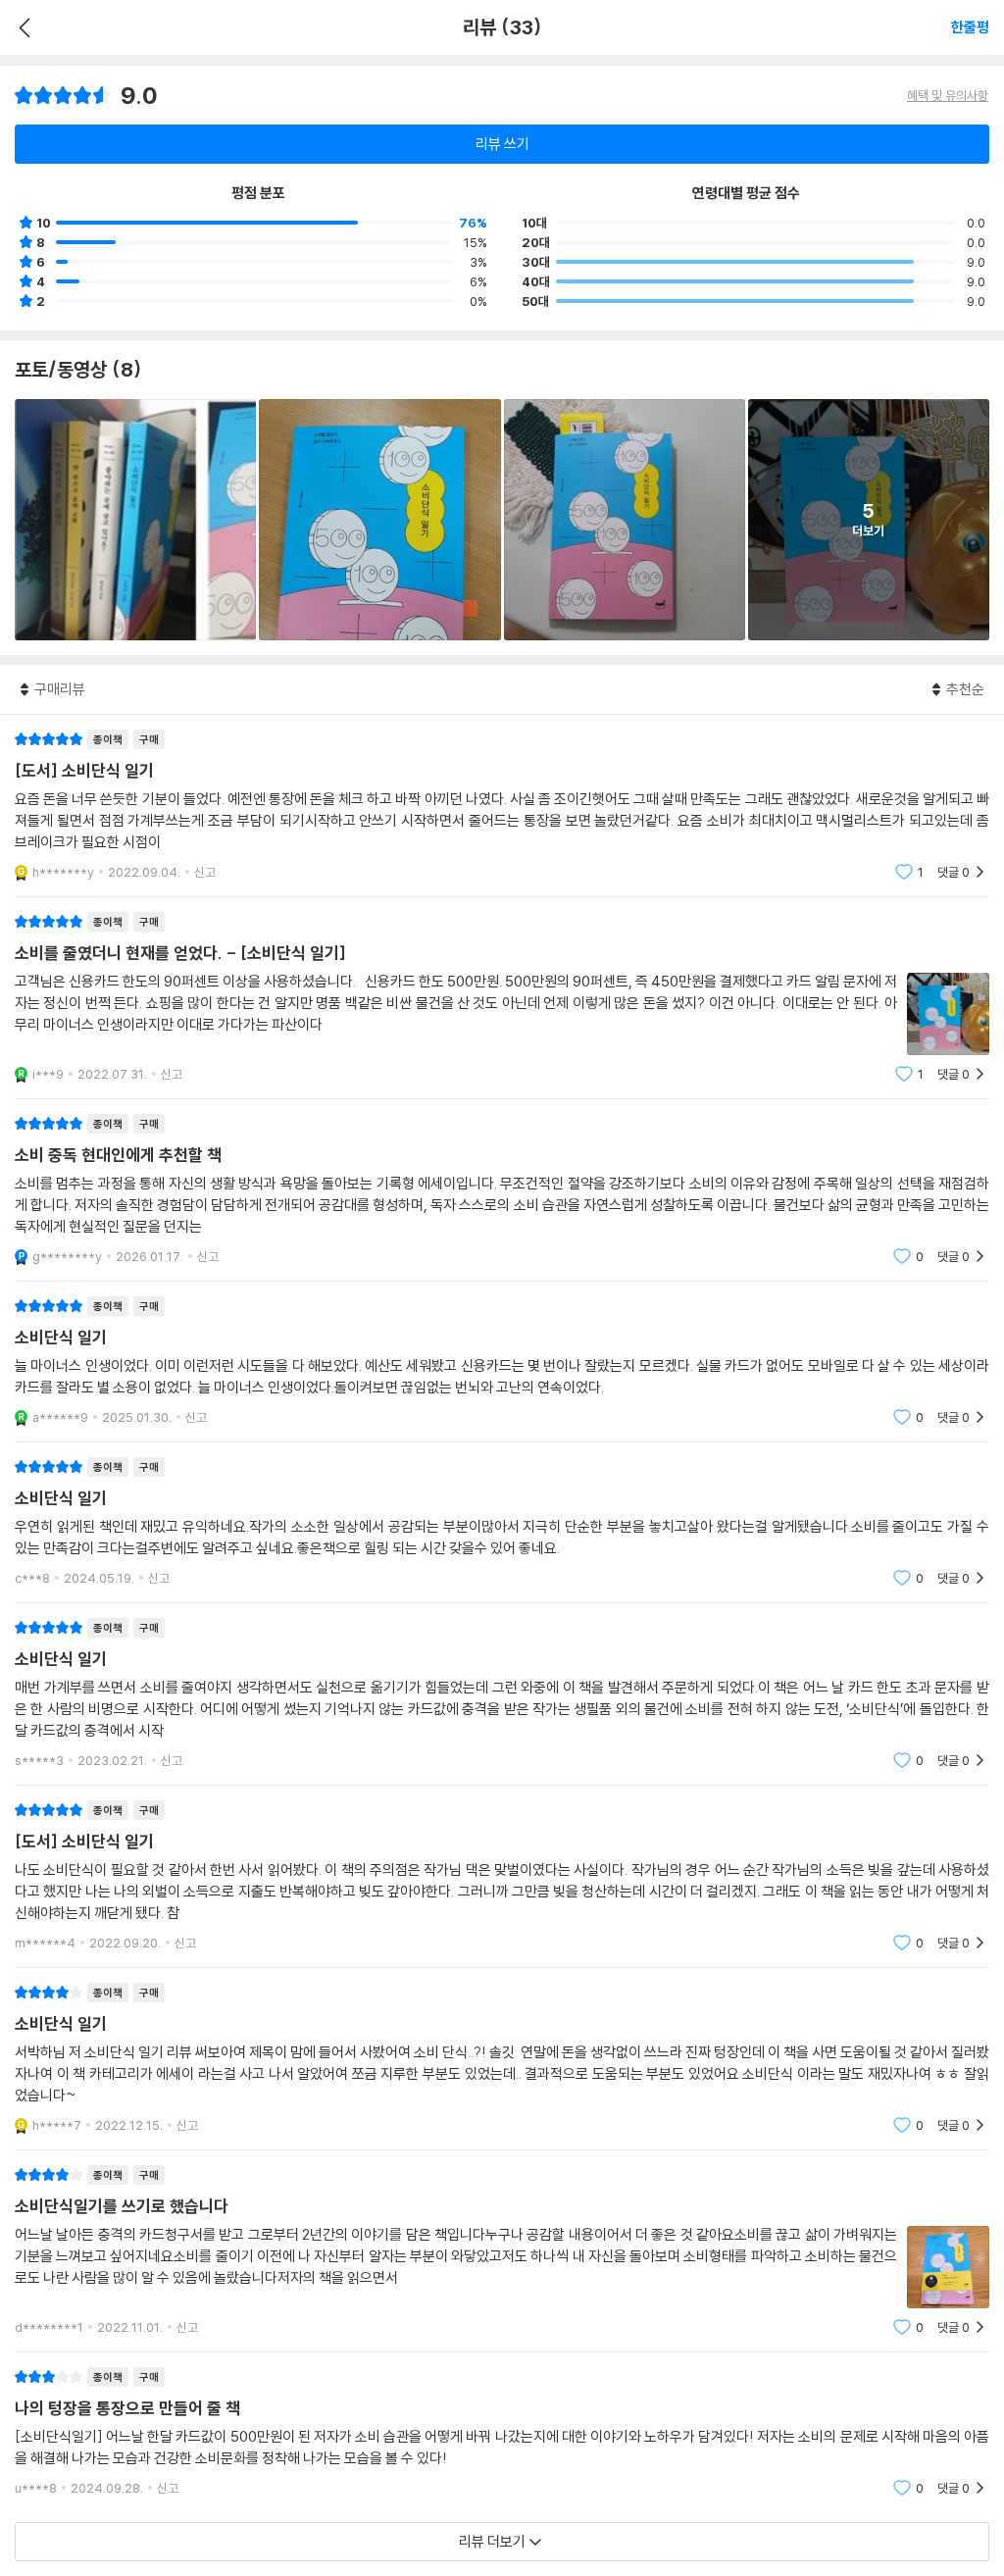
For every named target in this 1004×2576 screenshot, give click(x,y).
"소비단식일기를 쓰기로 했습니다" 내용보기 (502, 2251)
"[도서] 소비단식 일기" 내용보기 (502, 806)
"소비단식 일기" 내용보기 (502, 1362)
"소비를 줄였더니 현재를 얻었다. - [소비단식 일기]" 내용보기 (502, 998)
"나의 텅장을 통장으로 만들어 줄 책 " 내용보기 (502, 2432)
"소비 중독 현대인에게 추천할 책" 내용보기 (502, 1190)
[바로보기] (135, 520)
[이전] (22, 27)
